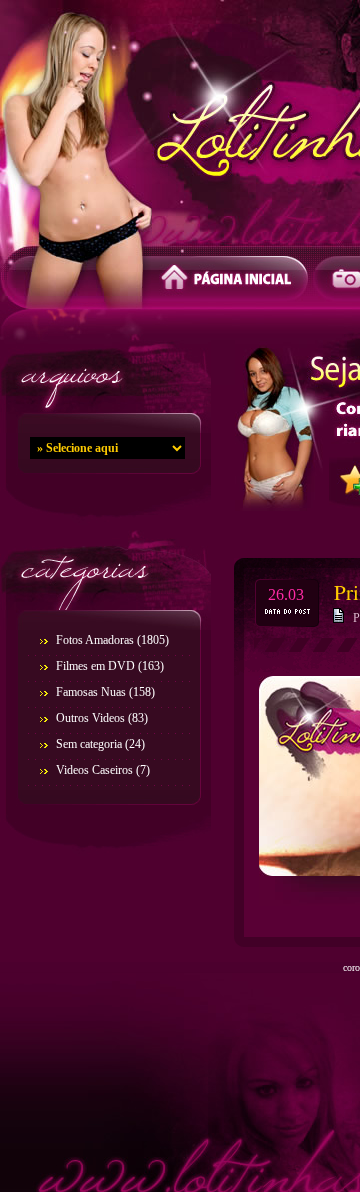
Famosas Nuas (91, 692)
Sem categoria (89, 744)
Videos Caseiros (94, 770)
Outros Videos (90, 718)
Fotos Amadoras (95, 640)
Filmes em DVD (95, 666)
